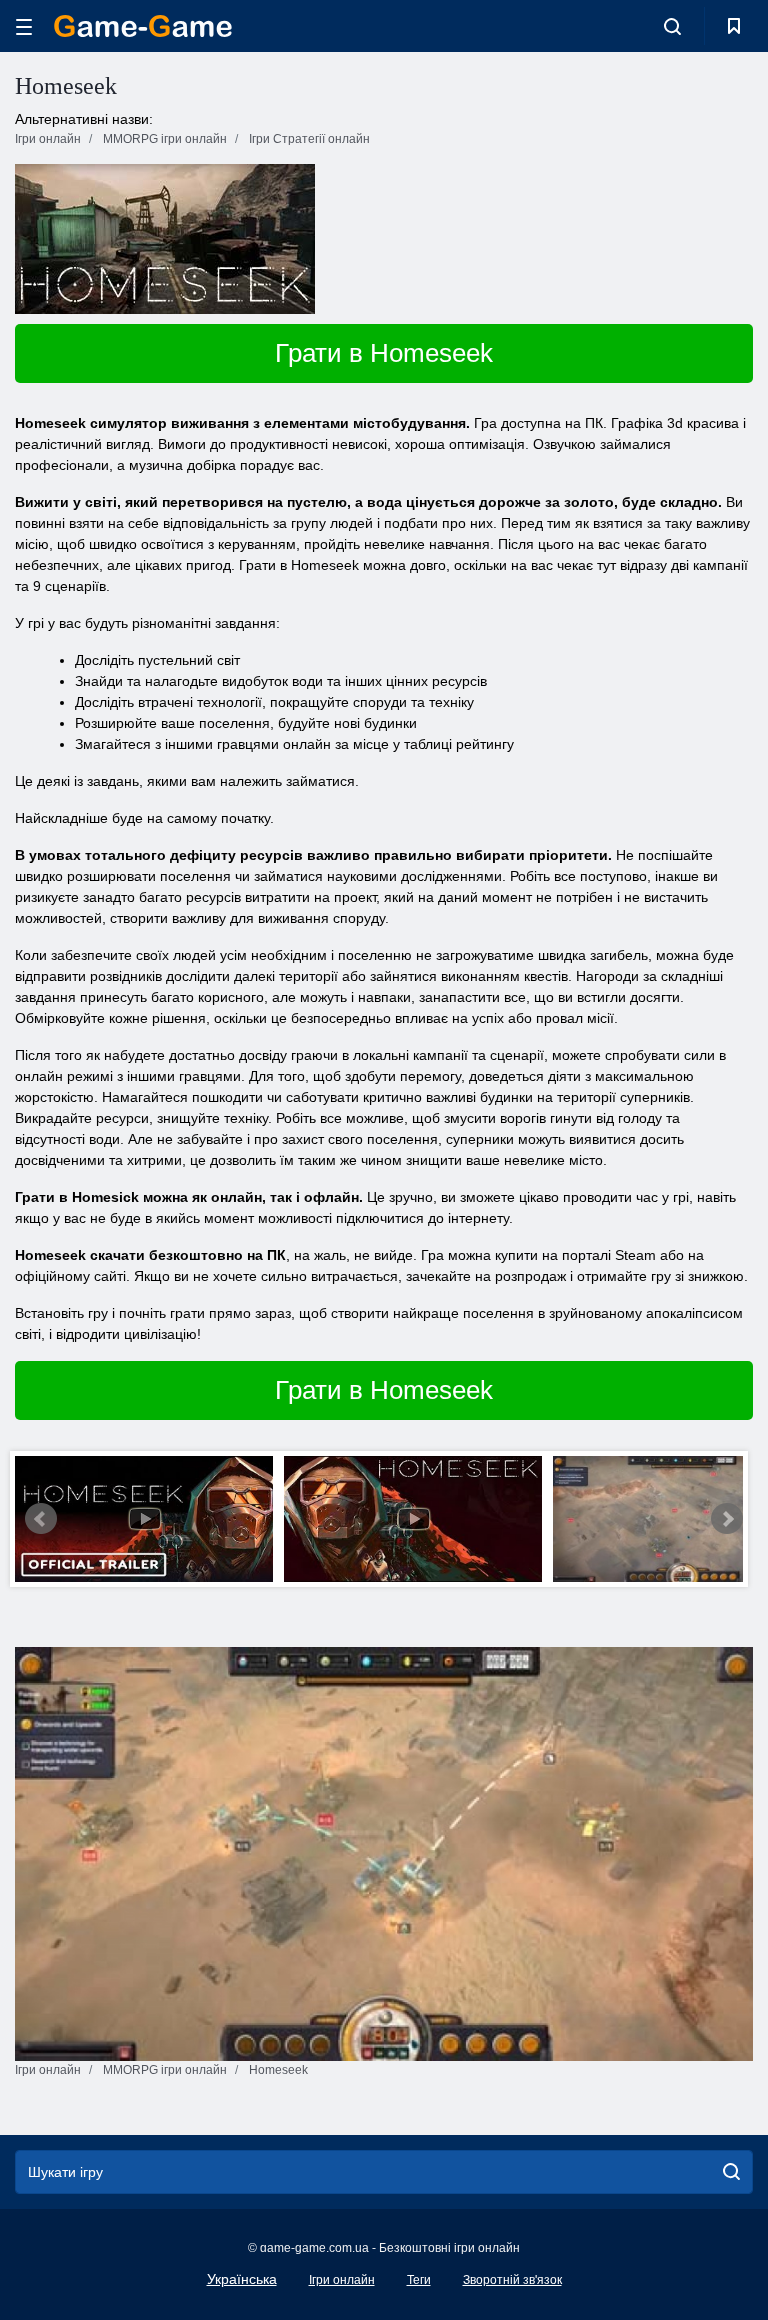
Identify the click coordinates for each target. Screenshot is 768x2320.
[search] (731, 2172)
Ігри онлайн (342, 2280)
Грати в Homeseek (384, 353)
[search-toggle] (672, 26)
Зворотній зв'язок (512, 2280)
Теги (419, 2280)
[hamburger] (24, 26)
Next (727, 1519)
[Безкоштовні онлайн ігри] (143, 26)
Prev (41, 1519)
